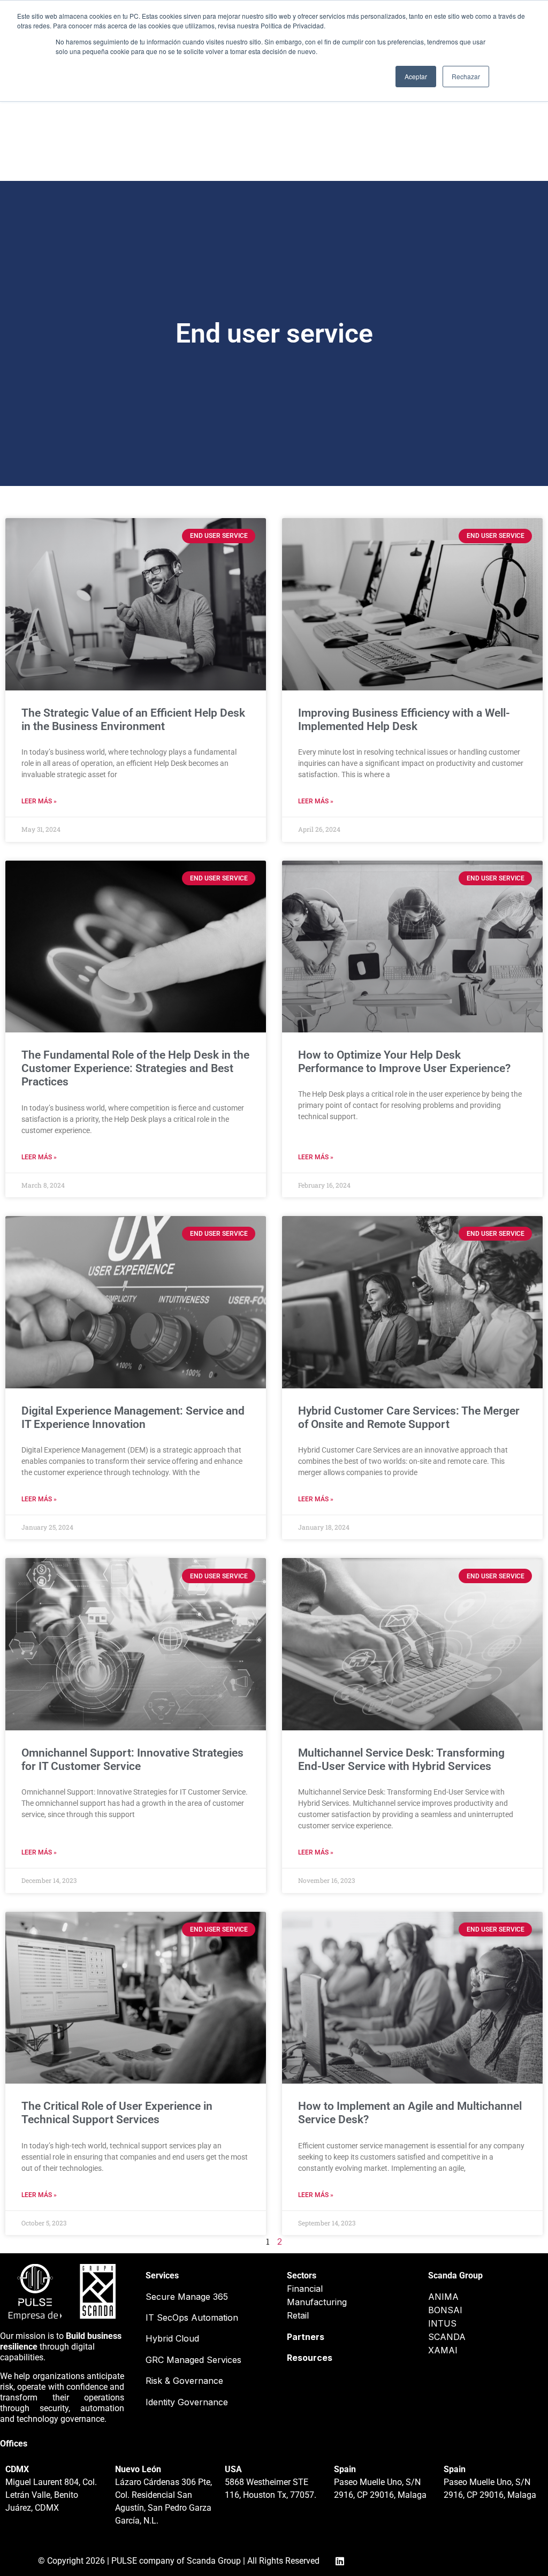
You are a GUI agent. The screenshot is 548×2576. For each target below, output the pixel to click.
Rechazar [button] (466, 76)
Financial (305, 2289)
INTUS (442, 2323)
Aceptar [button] (416, 76)
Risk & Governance (184, 2381)
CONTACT (387, 145)
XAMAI (443, 2350)
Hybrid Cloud (172, 2338)
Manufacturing (317, 2302)
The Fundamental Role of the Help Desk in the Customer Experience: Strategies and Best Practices (135, 1068)
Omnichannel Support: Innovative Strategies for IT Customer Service (132, 1760)
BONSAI (445, 2310)
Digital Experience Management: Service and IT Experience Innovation (133, 1418)
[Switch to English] (469, 149)
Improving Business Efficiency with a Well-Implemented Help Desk (404, 720)
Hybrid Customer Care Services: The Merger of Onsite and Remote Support (409, 1418)
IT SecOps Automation (192, 2317)
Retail (298, 2315)
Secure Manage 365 (187, 2297)
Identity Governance (187, 2402)
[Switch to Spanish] (490, 149)
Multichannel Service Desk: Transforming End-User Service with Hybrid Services (401, 1760)
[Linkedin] (63, 149)
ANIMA (443, 2297)
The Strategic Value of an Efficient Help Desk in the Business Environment (133, 720)
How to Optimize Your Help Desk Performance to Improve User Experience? (404, 1062)
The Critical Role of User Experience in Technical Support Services (117, 2113)
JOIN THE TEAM (240, 145)
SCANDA (447, 2337)
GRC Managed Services (193, 2360)
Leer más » (39, 801)
